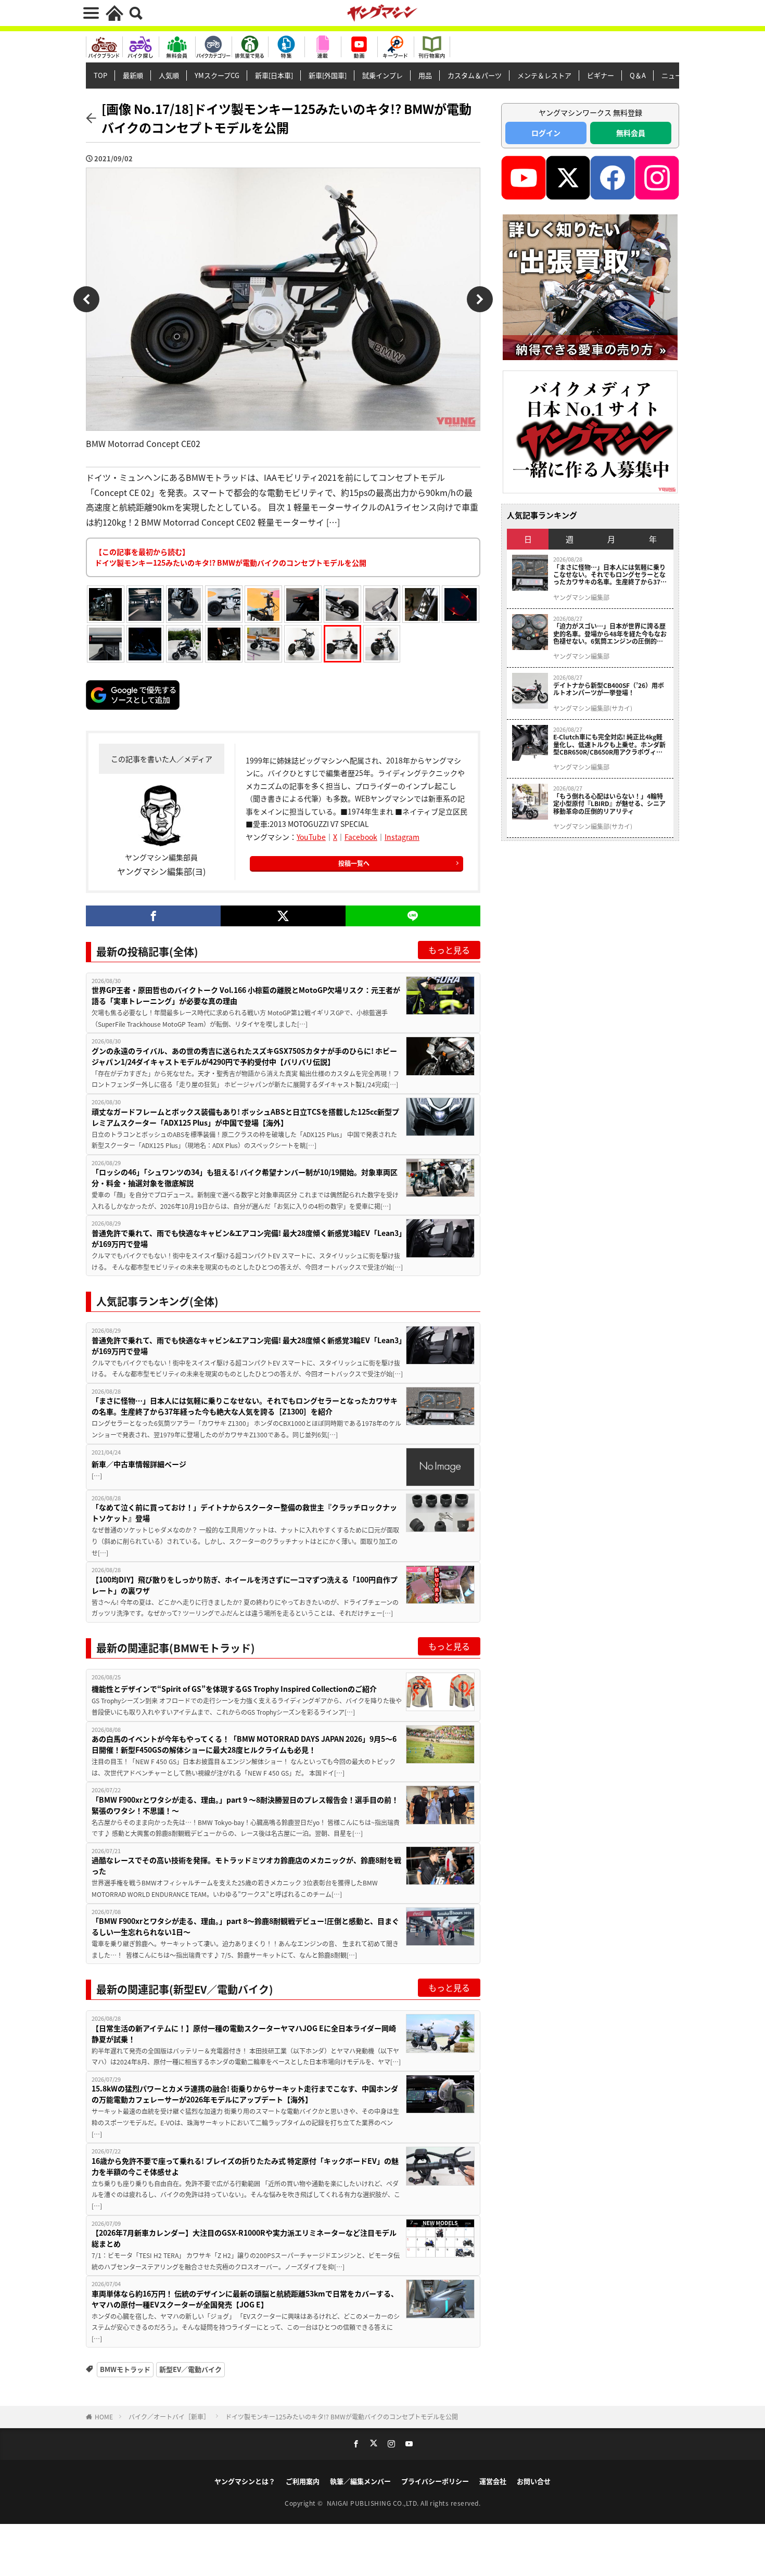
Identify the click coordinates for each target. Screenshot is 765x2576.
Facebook (361, 837)
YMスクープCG (217, 75)
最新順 (133, 75)
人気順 (169, 75)
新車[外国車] (328, 75)
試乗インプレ (382, 75)
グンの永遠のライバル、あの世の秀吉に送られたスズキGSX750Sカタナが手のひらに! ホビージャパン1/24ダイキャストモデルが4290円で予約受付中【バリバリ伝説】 (244, 1056)
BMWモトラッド (125, 2369)
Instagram (402, 837)
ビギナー (601, 75)
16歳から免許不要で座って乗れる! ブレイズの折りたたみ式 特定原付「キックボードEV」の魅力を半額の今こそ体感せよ (245, 2166)
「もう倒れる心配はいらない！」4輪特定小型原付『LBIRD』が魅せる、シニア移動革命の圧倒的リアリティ (609, 804)
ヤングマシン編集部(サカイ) (593, 708)
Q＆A (638, 75)
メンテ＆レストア (544, 75)
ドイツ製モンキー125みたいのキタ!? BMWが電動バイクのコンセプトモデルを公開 (342, 2416)
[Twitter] (283, 916)
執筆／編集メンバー (360, 2481)
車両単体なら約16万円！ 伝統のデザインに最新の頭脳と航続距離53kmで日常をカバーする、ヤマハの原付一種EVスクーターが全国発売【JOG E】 (245, 2299)
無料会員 (631, 133)
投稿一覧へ (354, 863)
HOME (104, 2416)
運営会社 (493, 2481)
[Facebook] (153, 916)
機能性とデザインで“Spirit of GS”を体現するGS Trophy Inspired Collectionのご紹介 (234, 1689)
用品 (425, 75)
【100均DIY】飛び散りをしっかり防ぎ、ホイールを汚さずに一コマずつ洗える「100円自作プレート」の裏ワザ (245, 1585)
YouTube (311, 837)
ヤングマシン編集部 (581, 597)
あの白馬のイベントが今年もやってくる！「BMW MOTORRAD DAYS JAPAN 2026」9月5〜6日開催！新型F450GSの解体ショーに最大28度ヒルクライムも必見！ (244, 1744)
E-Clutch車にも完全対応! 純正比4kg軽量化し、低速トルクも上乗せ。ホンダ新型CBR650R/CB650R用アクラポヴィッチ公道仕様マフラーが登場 (609, 744)
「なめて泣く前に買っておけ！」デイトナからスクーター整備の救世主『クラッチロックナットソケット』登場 (244, 1513)
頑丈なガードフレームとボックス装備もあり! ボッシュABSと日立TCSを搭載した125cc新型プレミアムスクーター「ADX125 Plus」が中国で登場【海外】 (245, 1117)
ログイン (546, 133)
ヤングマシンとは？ (245, 2481)
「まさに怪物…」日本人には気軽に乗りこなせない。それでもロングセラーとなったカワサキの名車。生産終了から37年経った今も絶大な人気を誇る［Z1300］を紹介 (245, 1406)
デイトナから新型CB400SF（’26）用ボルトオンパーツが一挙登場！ (609, 689)
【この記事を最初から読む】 (231, 557)
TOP (100, 75)
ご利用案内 (303, 2481)
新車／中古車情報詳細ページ (139, 1464)
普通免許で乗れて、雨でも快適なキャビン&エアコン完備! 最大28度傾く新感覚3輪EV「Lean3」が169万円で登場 (247, 1238)
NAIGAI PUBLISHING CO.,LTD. (374, 2503)
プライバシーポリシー (435, 2481)
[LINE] (413, 916)
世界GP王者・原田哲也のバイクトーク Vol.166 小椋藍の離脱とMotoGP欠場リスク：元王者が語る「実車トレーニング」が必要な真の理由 (246, 995)
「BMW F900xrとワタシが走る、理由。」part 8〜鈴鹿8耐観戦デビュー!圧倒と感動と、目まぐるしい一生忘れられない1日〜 (245, 1926)
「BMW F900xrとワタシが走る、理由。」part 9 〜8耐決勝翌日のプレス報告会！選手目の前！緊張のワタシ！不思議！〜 (245, 1805)
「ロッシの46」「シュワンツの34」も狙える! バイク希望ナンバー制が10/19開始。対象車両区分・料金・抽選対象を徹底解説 (245, 1177)
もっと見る (449, 950)
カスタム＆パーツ (475, 75)
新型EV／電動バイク (190, 2369)
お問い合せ (534, 2481)
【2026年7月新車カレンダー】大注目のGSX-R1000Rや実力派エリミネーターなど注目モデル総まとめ (244, 2238)
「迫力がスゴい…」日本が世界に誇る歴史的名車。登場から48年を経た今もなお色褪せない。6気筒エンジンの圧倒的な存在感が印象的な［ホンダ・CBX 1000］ (611, 634)
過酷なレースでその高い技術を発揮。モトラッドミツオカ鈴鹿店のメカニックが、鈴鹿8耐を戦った (246, 1865)
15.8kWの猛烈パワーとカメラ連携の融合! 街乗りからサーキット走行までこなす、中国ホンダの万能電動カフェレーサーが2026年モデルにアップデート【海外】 (245, 2094)
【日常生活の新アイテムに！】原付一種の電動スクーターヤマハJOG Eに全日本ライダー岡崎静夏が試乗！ (244, 2033)
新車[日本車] (274, 75)
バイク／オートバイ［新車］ (169, 2416)
